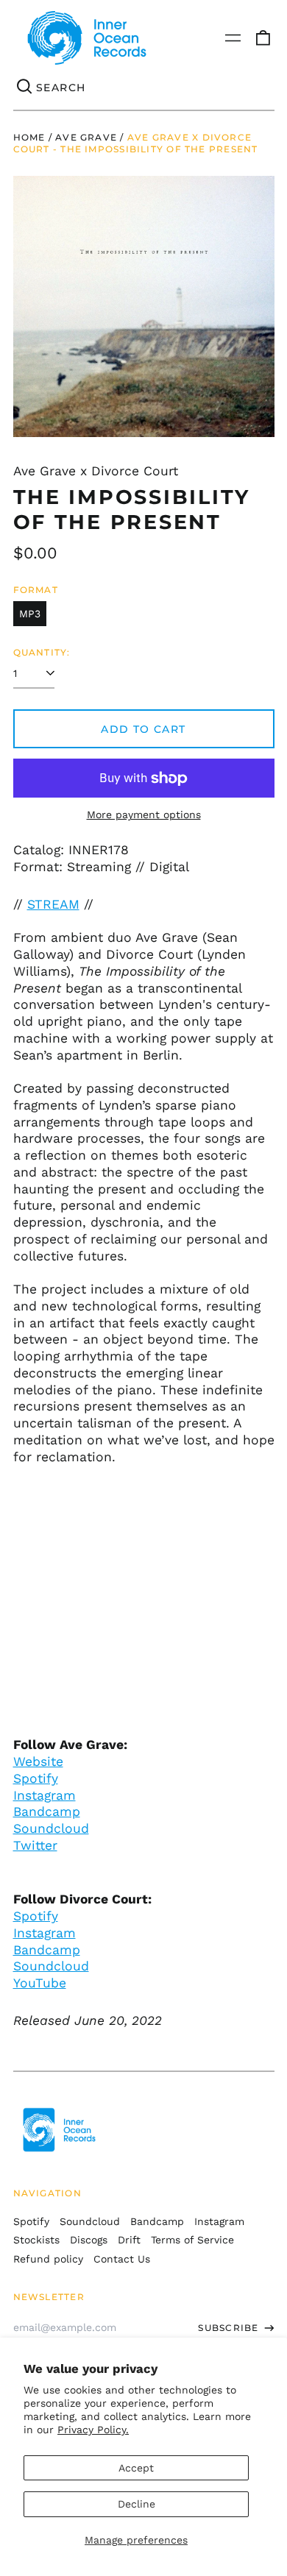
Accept (136, 2468)
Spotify (36, 1778)
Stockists (36, 2240)
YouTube (40, 1983)
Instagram (45, 1795)
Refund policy (48, 2259)
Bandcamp (47, 1812)
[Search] (25, 88)
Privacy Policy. (93, 2430)
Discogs (89, 2240)
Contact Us (122, 2259)
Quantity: (42, 652)
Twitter (35, 1845)
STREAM (53, 904)
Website (38, 1761)
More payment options (144, 815)
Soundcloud (51, 1828)
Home (29, 137)
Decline (137, 2504)
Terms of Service (192, 2240)
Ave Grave (86, 137)
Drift (129, 2240)
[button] (263, 38)
